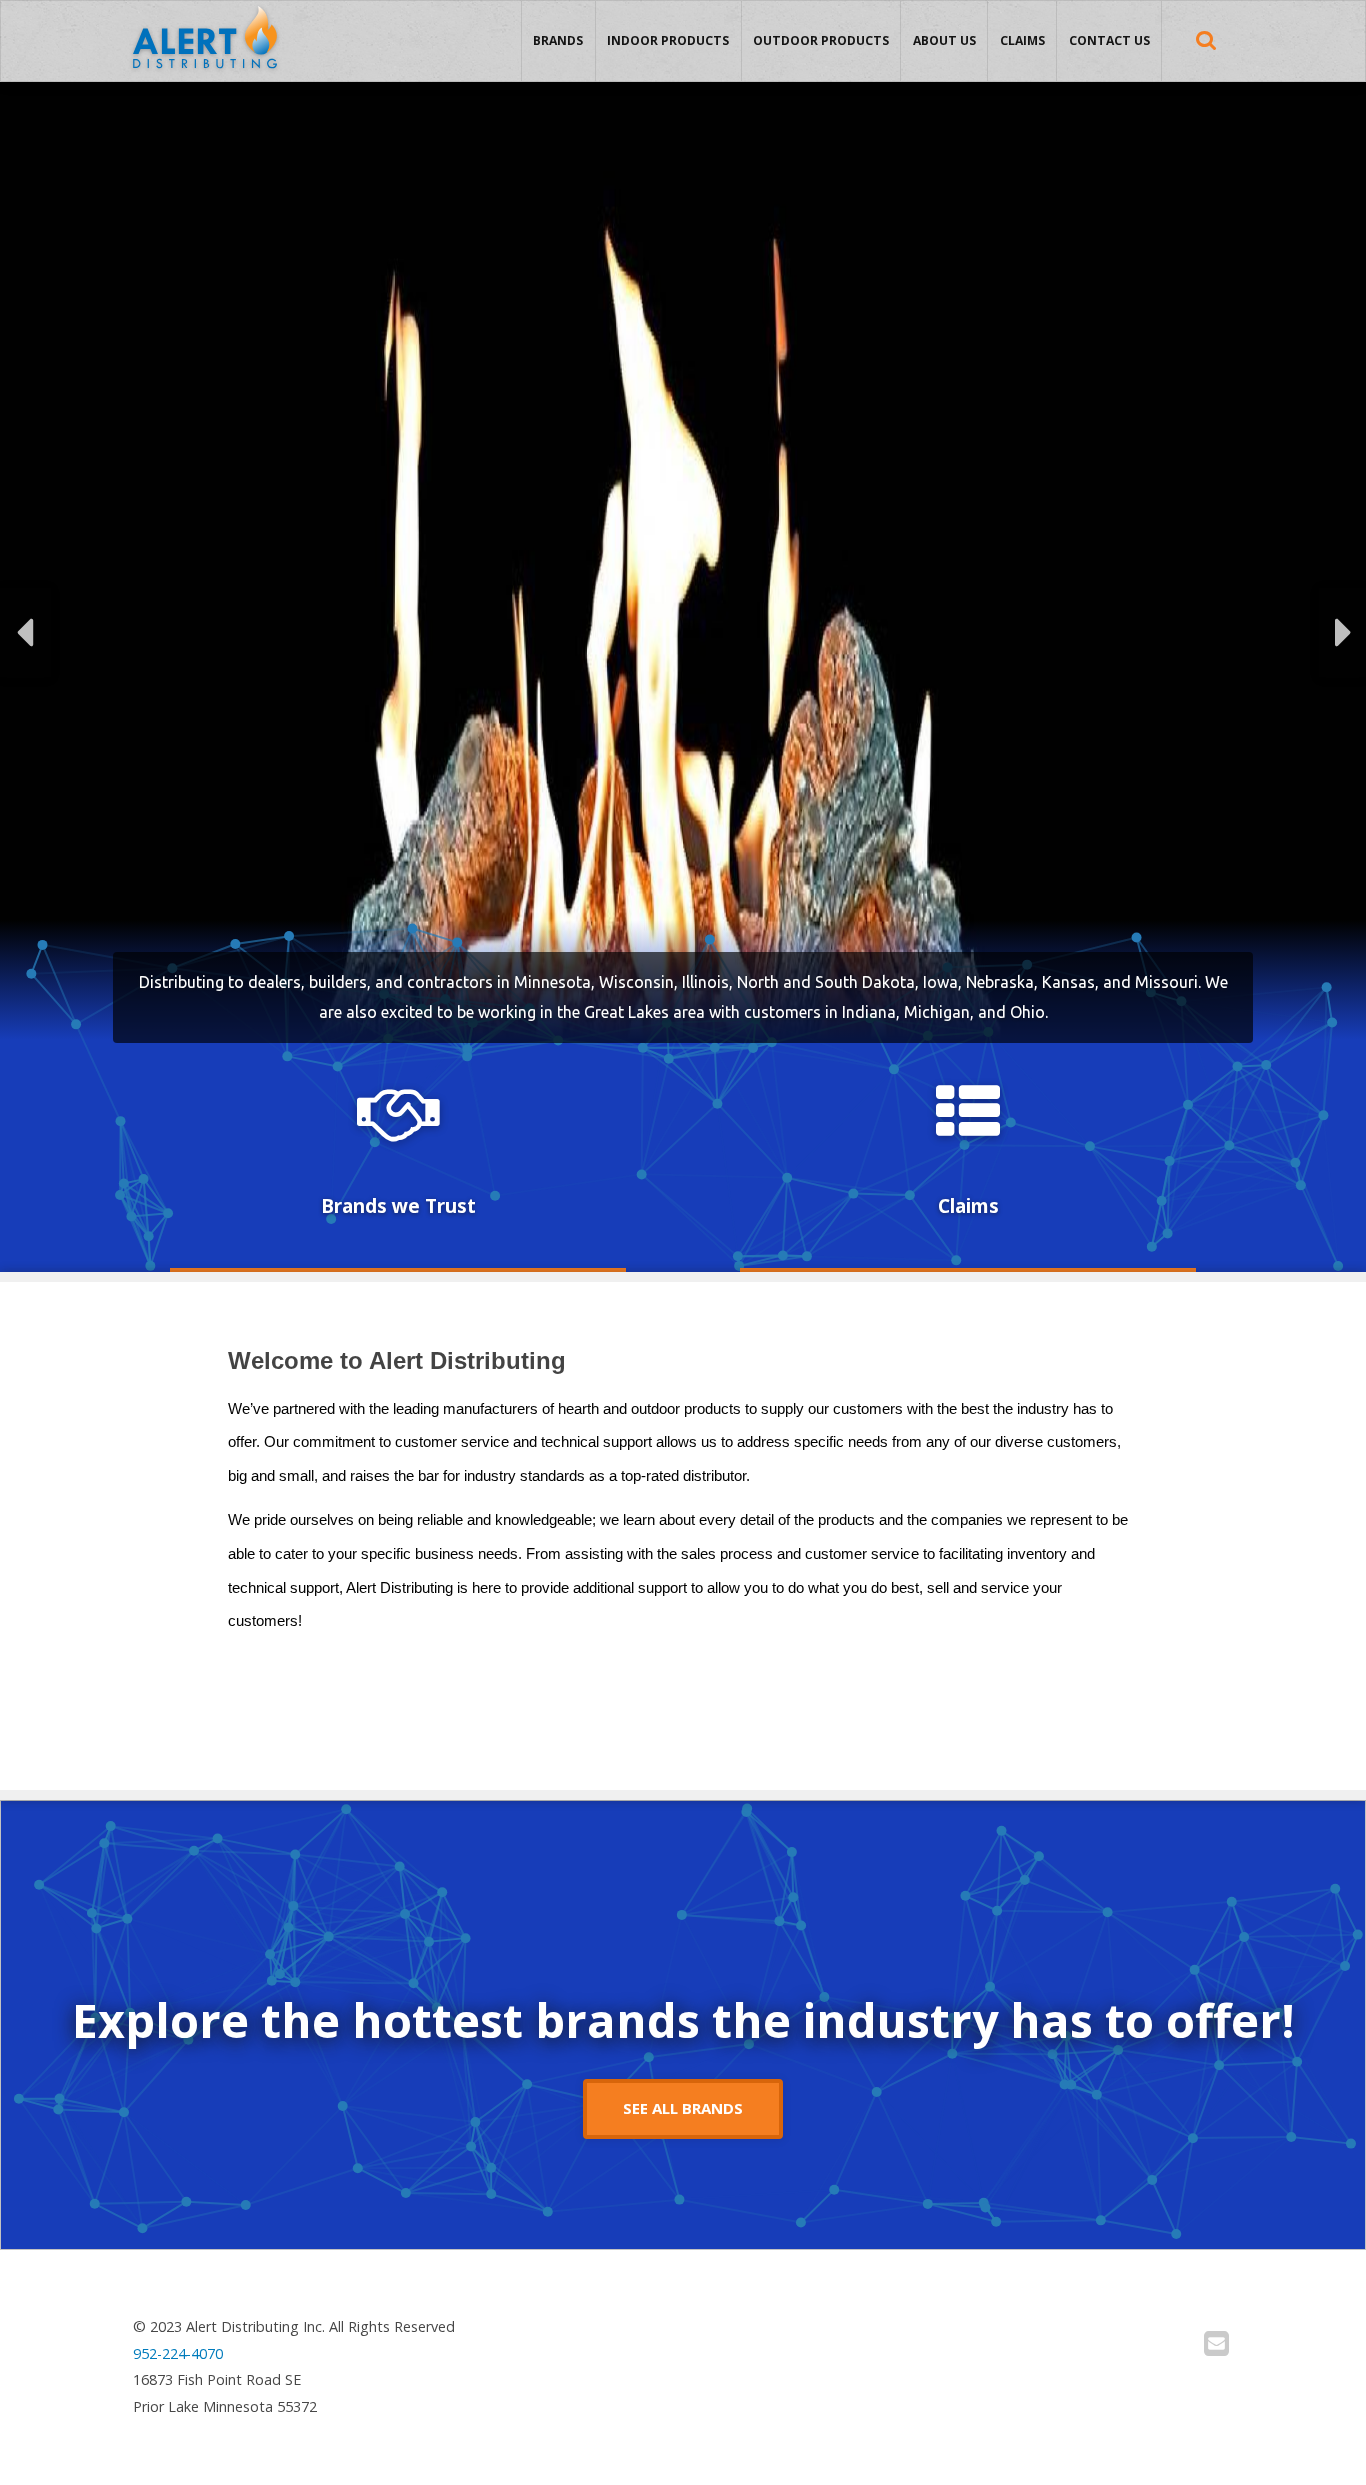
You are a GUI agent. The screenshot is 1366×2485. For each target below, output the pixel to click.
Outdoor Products (821, 40)
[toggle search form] (1205, 40)
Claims (1022, 40)
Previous (25, 632)
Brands (558, 40)
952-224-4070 (178, 2353)
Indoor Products (668, 40)
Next (1342, 632)
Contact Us (1109, 40)
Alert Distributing (205, 6)
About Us (944, 40)
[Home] (205, 42)
